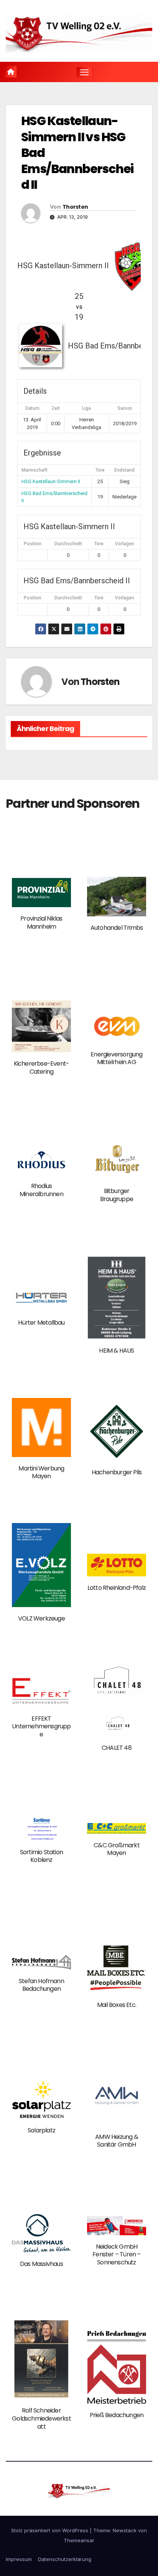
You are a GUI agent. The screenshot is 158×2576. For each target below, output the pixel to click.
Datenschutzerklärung (65, 2559)
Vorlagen (125, 544)
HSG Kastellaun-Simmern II (51, 481)
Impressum (19, 2559)
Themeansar (79, 2540)
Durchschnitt (68, 544)
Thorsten (75, 207)
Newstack (125, 2530)
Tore (99, 544)
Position (33, 544)
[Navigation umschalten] (84, 72)
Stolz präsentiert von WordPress (50, 2530)
